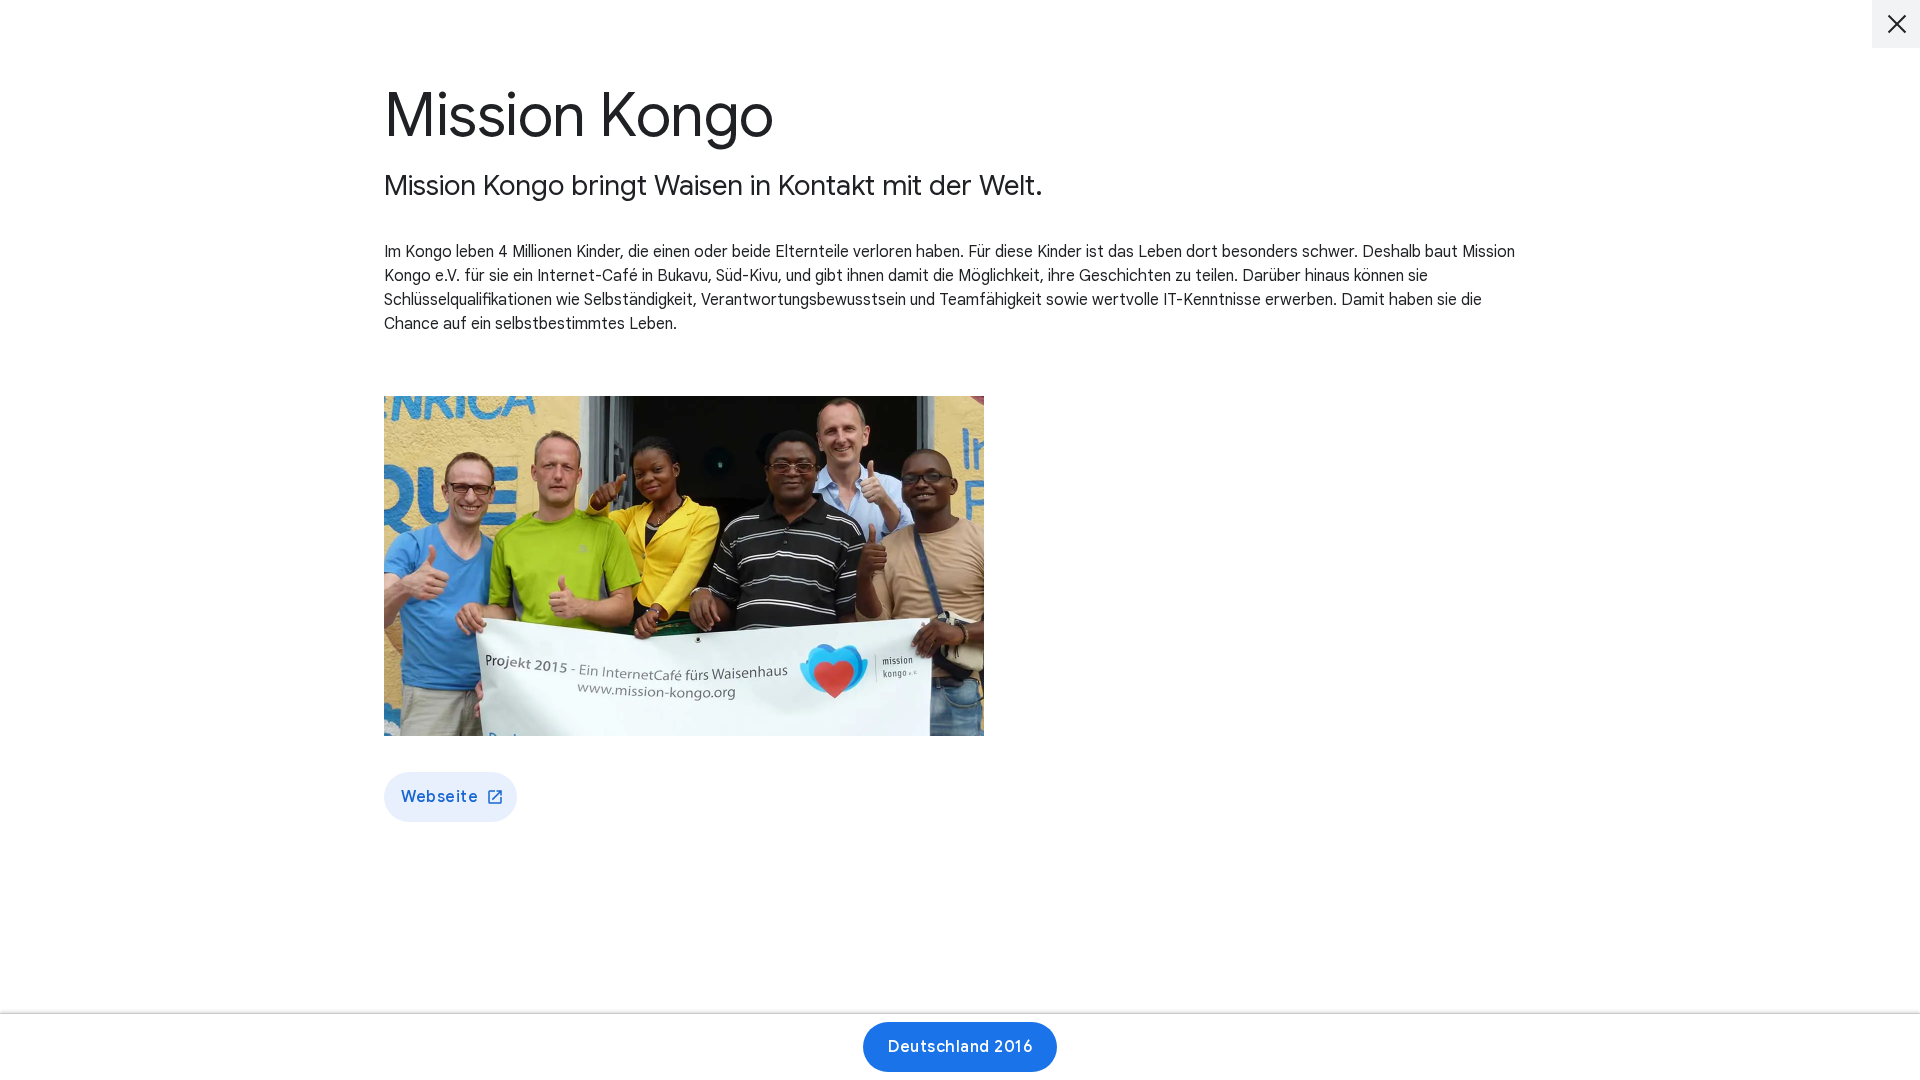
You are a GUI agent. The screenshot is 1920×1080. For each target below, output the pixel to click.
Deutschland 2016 (960, 1047)
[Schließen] (1896, 24)
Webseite (439, 797)
